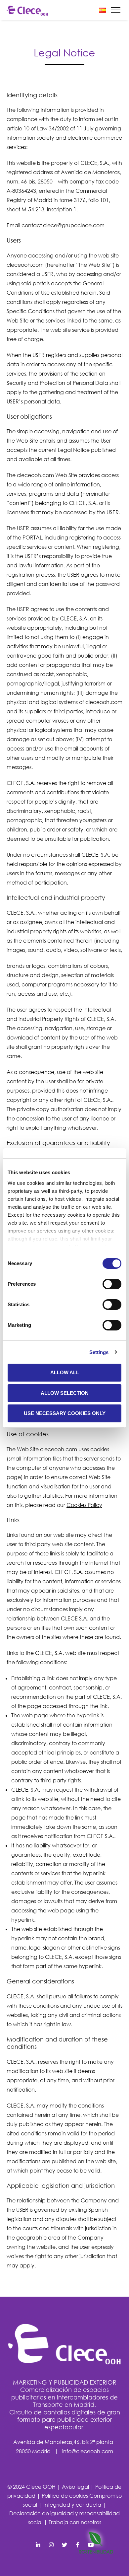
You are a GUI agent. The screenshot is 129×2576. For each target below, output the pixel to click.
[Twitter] (64, 2545)
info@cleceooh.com (88, 2451)
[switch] (112, 1284)
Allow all (65, 1372)
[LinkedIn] (38, 2545)
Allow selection (65, 1393)
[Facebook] (51, 2545)
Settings (99, 1352)
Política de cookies (65, 2496)
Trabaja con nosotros (75, 2522)
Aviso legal (76, 2487)
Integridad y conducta (73, 2505)
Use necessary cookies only (65, 1413)
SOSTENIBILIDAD (96, 2552)
